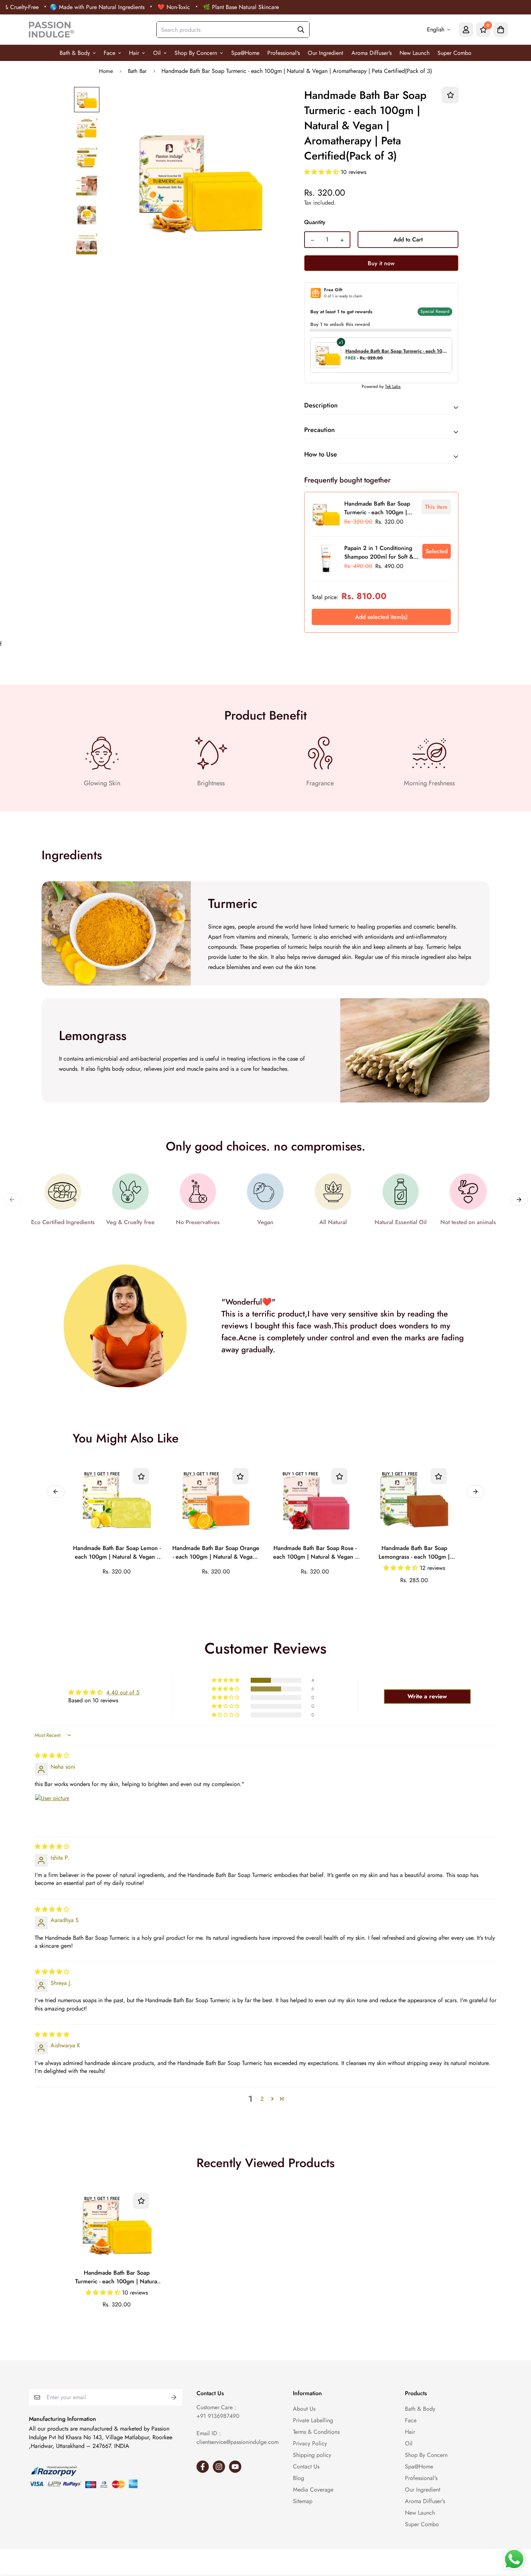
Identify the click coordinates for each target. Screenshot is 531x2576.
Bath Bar (137, 71)
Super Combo (454, 53)
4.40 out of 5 (123, 1692)
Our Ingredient (325, 53)
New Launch (415, 53)
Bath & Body (75, 53)
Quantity (315, 222)
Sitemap (303, 2501)
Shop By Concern (196, 53)
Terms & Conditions (316, 2432)
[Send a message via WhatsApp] (514, 2559)
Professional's (284, 53)
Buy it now (381, 263)
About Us (304, 2409)
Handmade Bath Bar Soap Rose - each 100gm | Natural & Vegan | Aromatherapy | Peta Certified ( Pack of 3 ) (315, 1553)
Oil (157, 53)
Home (106, 71)
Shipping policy (312, 2455)
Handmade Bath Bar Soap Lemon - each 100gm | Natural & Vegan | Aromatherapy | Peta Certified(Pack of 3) (117, 1553)
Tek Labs (393, 387)
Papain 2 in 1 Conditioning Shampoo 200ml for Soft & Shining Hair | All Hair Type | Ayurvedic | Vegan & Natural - (381, 553)
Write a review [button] (427, 1696)
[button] (322, 172)
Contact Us (306, 2466)
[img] (52, 1756)
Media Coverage (313, 2490)
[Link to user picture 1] (52, 1811)
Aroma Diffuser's (372, 53)
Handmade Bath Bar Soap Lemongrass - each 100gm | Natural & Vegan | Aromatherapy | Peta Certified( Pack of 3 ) (414, 1553)
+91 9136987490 (218, 2416)
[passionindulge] (51, 30)
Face (109, 53)
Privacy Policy (310, 2443)
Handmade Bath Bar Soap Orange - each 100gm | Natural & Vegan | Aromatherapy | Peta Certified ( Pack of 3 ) (216, 1553)
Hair (134, 53)
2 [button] (262, 2099)
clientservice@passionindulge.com (238, 2442)
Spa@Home (245, 53)
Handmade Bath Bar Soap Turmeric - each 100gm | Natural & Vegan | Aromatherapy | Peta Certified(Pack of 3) (117, 2278)
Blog (299, 2478)
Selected (437, 551)
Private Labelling (313, 2420)
